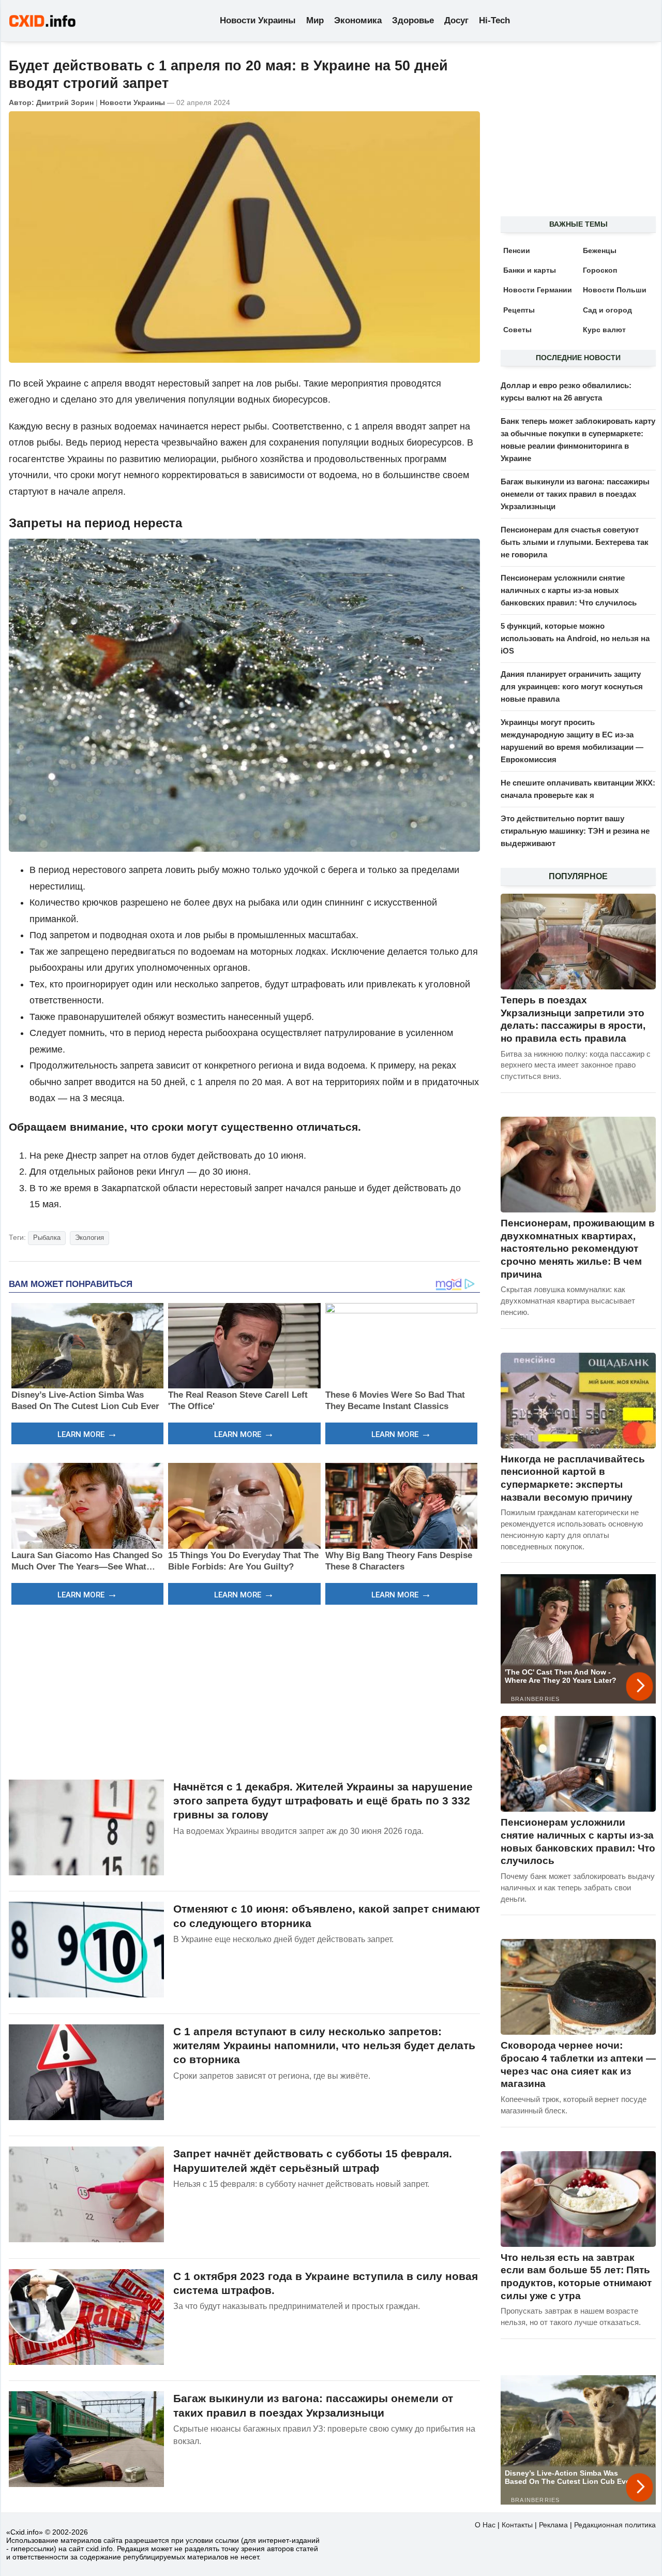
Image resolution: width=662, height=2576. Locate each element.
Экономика (358, 20)
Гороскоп (600, 270)
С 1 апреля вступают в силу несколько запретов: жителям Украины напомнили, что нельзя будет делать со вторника (324, 2046)
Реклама (553, 2525)
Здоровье (413, 20)
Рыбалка (47, 1238)
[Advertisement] (244, 1691)
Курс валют (604, 330)
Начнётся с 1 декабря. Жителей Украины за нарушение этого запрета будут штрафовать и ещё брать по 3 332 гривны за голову (323, 1801)
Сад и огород (607, 310)
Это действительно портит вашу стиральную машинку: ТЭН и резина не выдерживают (575, 831)
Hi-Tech (494, 20)
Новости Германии (538, 290)
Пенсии (517, 250)
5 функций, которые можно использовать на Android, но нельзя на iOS (575, 638)
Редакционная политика (615, 2525)
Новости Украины (258, 20)
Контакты (517, 2525)
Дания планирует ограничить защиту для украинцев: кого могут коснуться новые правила (572, 686)
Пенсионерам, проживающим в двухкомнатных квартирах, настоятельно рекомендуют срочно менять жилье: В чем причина (578, 1249)
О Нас (485, 2525)
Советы (517, 330)
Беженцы (600, 250)
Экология (89, 1238)
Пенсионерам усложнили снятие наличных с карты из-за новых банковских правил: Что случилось (569, 590)
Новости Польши (615, 290)
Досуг (456, 20)
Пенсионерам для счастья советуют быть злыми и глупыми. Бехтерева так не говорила (575, 542)
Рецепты (519, 310)
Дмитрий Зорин (65, 102)
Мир (315, 20)
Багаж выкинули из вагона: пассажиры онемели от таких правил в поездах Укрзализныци (575, 494)
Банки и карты (530, 270)
